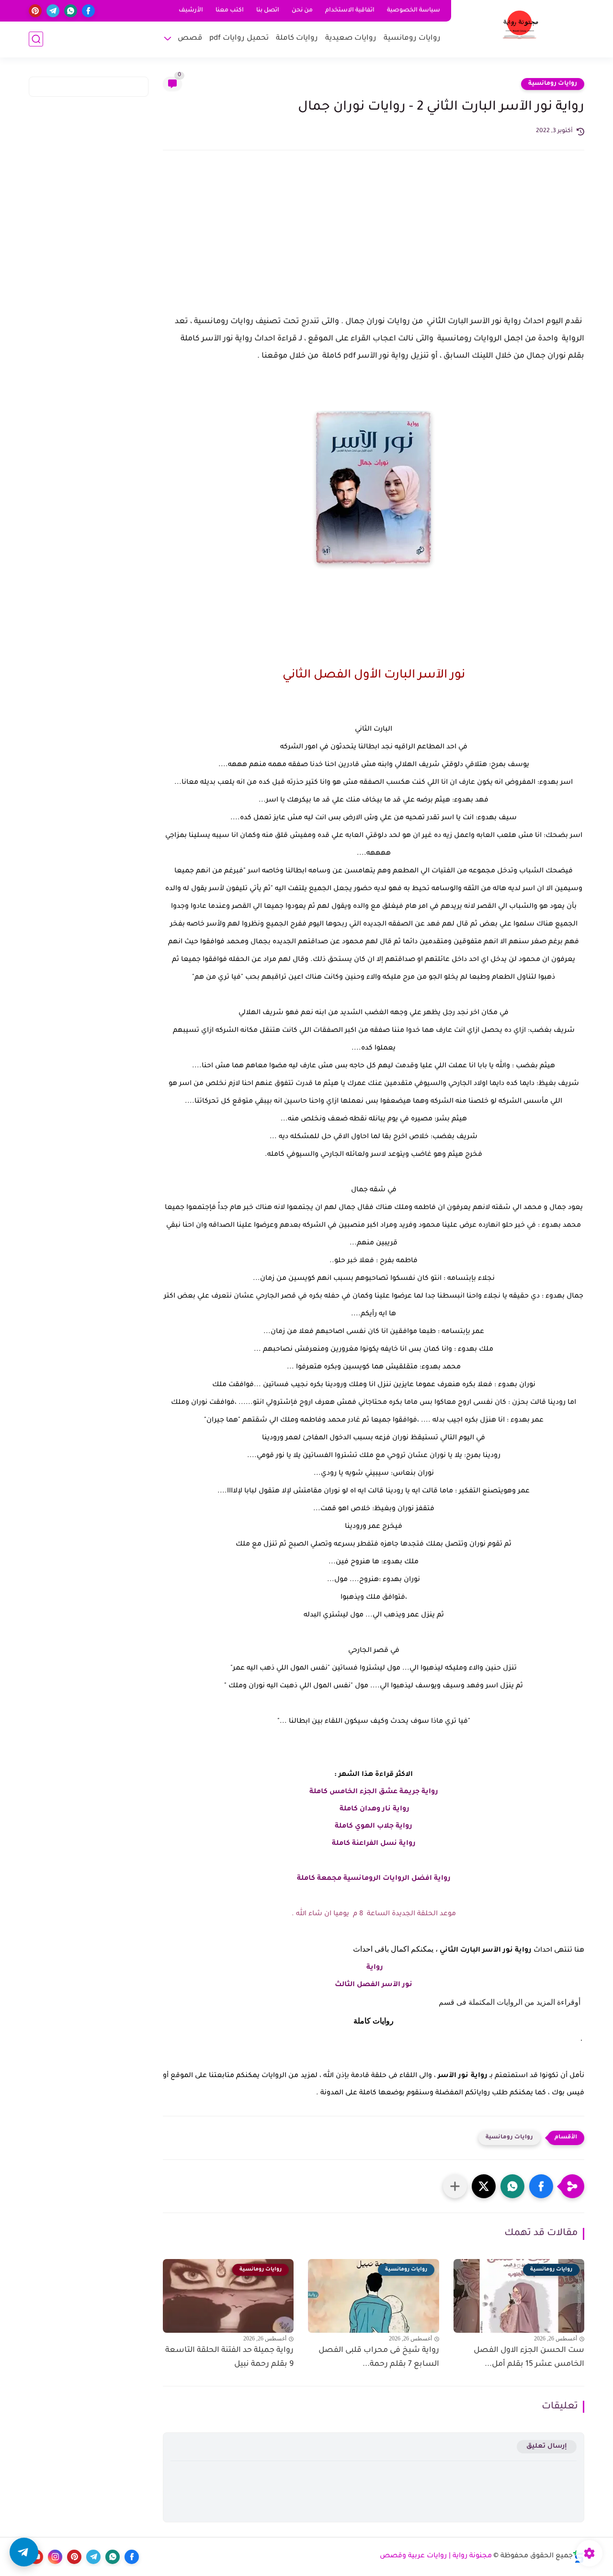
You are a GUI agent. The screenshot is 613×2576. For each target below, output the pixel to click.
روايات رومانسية (412, 39)
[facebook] (88, 11)
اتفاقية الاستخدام (350, 11)
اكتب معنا (230, 11)
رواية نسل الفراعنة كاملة (374, 1844)
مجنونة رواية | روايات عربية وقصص (436, 2556)
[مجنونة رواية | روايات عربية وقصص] (520, 28)
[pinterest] (35, 11)
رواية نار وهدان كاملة (374, 1809)
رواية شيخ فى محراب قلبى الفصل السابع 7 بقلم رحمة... (379, 2357)
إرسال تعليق (547, 2446)
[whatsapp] (71, 11)
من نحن (302, 11)
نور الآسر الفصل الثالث (374, 1985)
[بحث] (36, 39)
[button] (541, 2186)
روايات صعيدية (351, 39)
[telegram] (53, 11)
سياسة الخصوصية (414, 11)
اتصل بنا (268, 11)
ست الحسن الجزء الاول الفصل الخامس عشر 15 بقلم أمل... (529, 2357)
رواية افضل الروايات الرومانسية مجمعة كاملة (374, 1879)
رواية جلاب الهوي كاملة (374, 1827)
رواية (374, 1968)
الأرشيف (191, 11)
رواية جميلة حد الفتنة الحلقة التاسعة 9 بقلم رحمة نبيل (229, 2357)
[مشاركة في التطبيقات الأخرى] (455, 2186)
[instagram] (55, 2557)
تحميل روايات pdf (239, 39)
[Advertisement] (374, 241)
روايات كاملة (297, 39)
